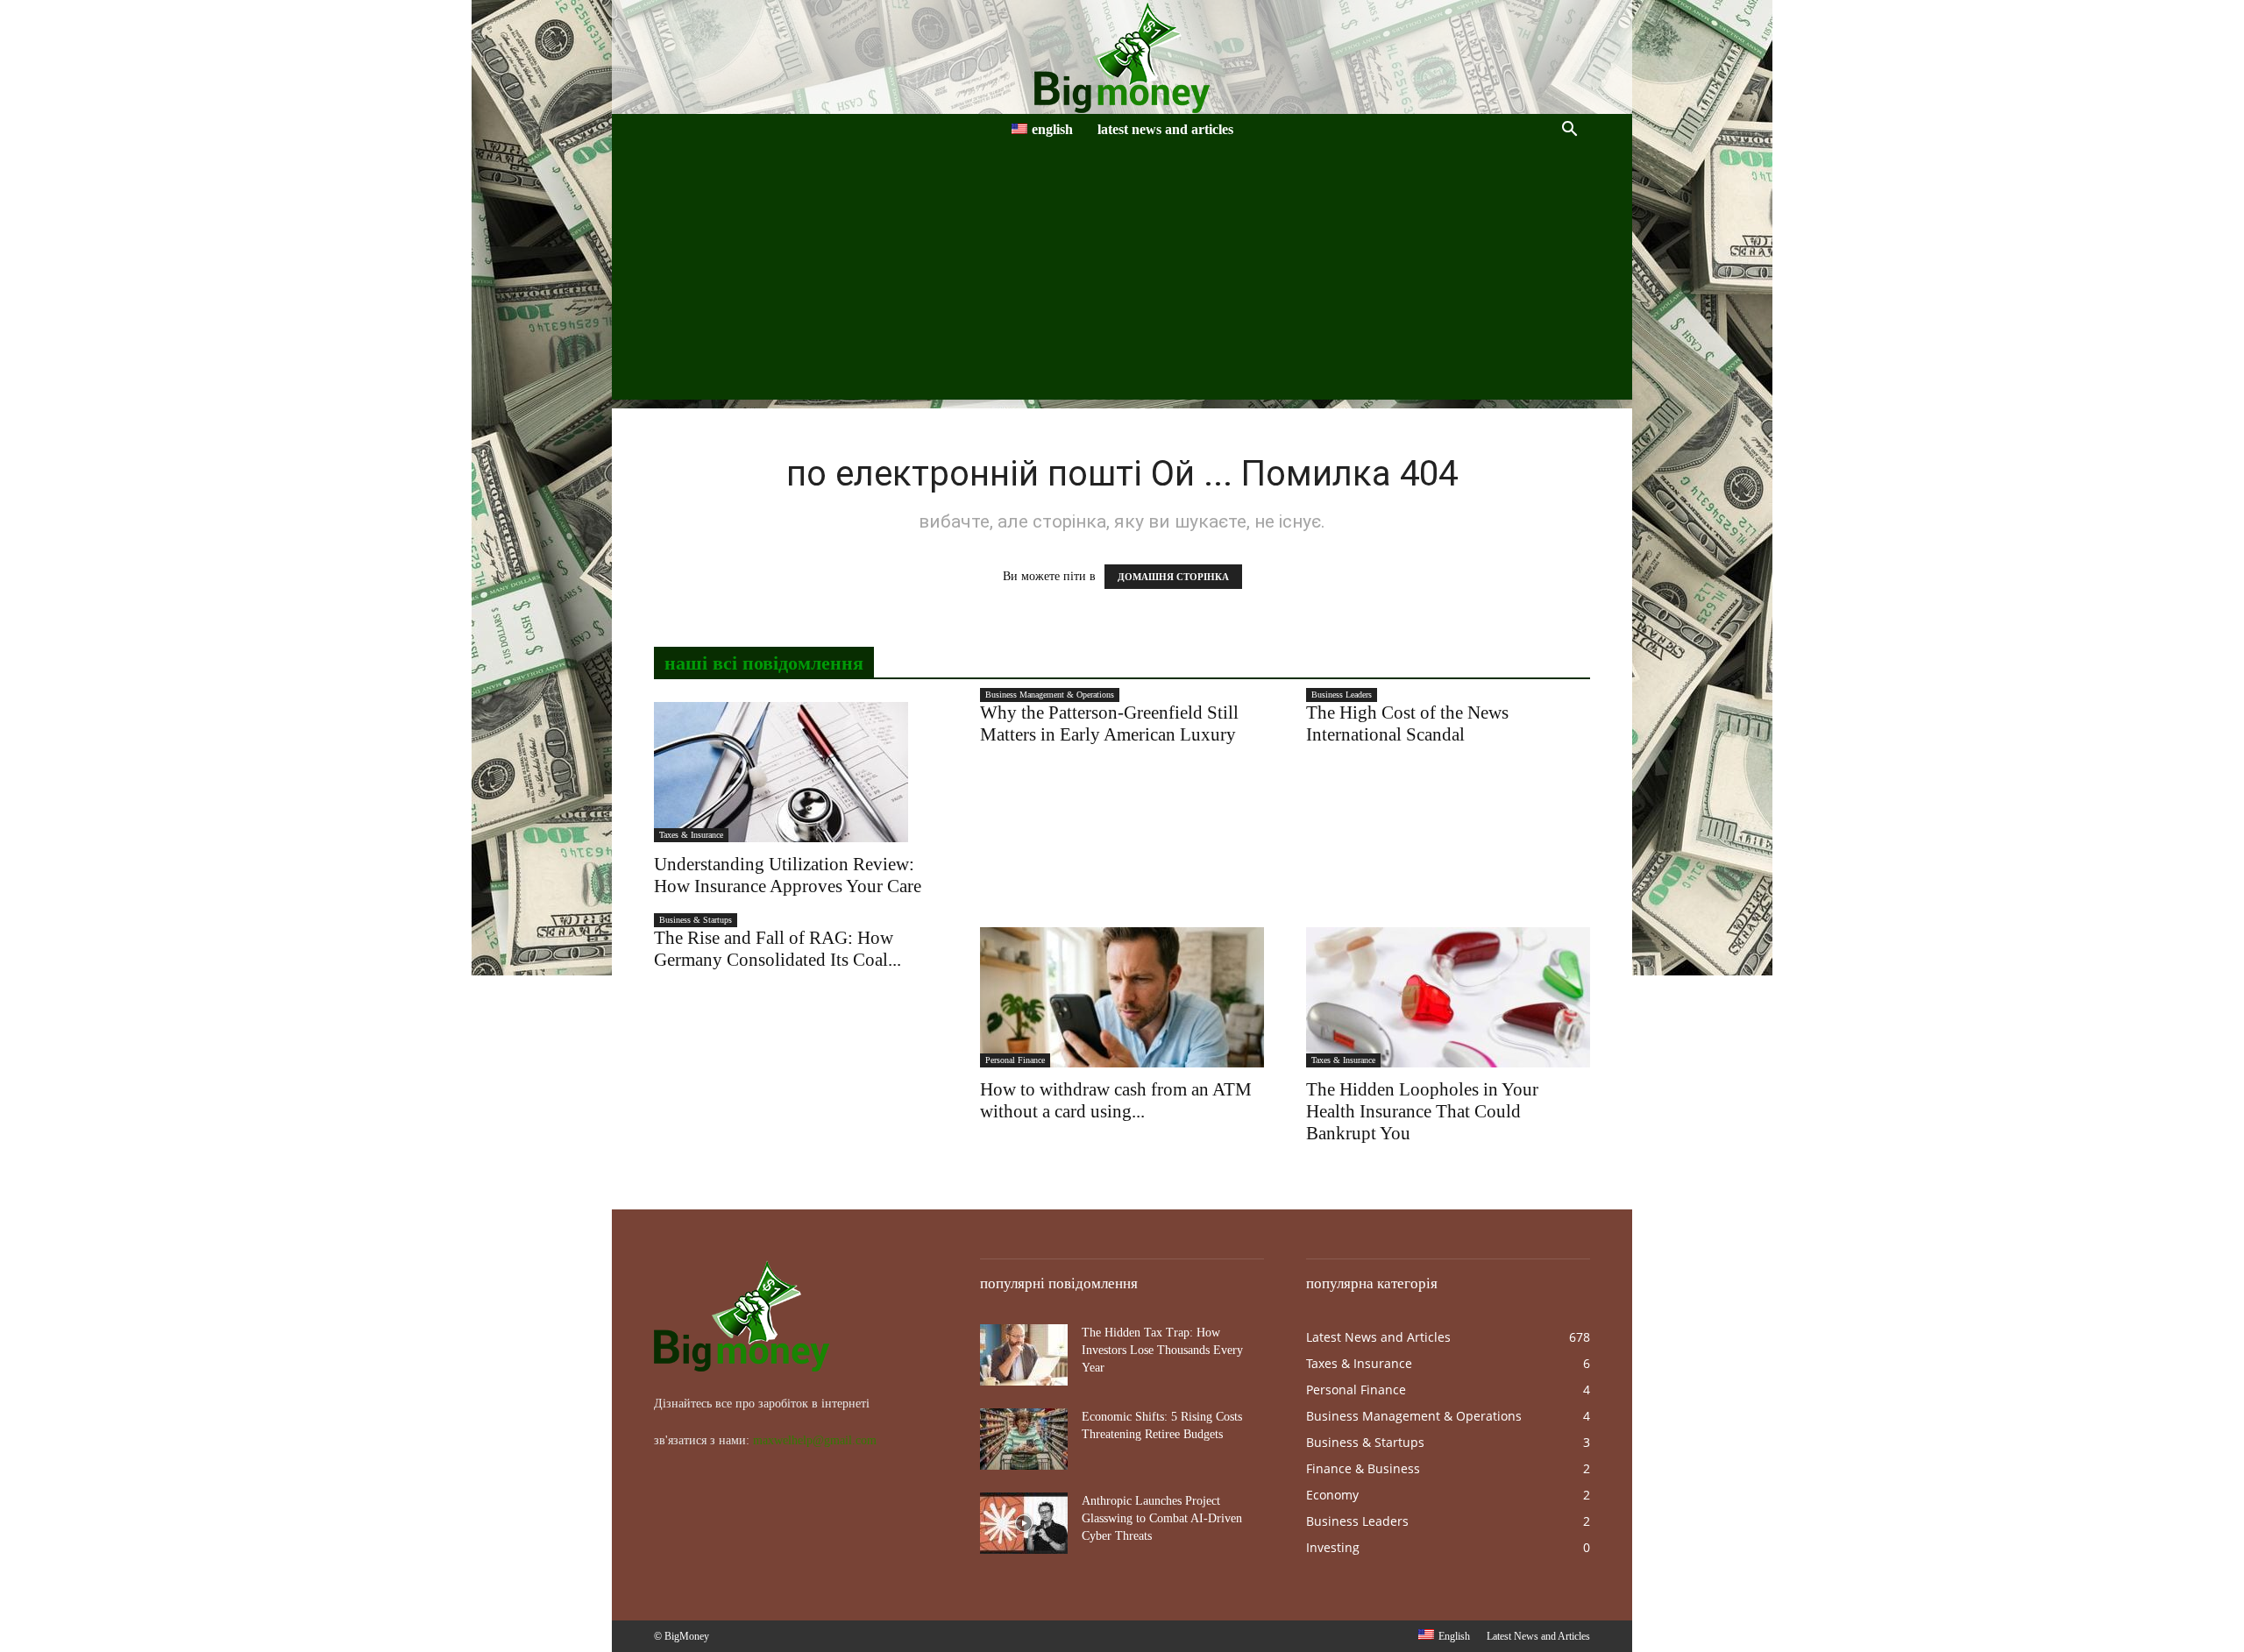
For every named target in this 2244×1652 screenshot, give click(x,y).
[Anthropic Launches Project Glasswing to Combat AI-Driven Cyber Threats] (1024, 1523)
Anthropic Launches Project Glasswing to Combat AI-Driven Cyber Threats (1162, 1518)
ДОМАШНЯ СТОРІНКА (1173, 577)
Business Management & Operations (1050, 695)
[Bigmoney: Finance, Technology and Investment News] (1122, 57)
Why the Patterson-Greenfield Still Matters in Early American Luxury (1109, 723)
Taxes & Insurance (691, 835)
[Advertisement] (1122, 277)
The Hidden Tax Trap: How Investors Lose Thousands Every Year (1162, 1350)
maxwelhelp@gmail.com (815, 1440)
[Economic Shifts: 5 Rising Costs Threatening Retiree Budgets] (1024, 1439)
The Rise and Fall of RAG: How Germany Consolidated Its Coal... (778, 949)
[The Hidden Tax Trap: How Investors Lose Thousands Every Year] (1024, 1355)
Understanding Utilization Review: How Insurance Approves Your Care (788, 875)
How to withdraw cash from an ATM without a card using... (1116, 1100)
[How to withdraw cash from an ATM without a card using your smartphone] (1122, 997)
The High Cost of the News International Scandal (1407, 723)
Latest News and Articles (1165, 129)
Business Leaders (1342, 695)
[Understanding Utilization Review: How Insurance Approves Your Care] (796, 772)
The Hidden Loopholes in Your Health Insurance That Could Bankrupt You (1422, 1111)
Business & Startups (696, 920)
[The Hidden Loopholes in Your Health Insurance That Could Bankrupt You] (1448, 997)
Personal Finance (1015, 1060)
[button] (1569, 131)
